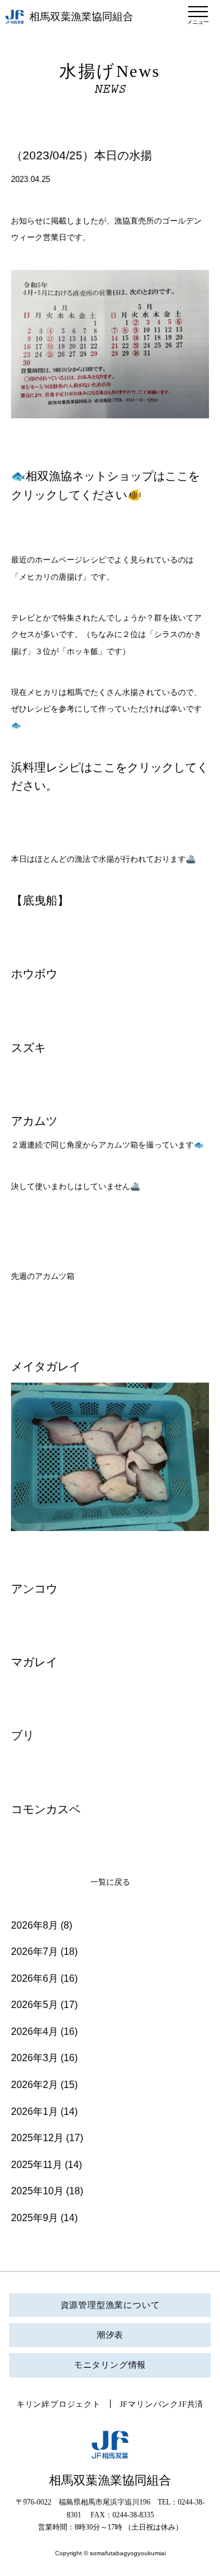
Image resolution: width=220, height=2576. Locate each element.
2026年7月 (35, 1952)
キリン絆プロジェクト (59, 2404)
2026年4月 (35, 2032)
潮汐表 (110, 2335)
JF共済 (191, 2404)
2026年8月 (35, 1925)
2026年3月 (35, 2058)
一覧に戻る (110, 1882)
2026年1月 (35, 2112)
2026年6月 (35, 1978)
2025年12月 (37, 2138)
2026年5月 (35, 2005)
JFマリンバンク (149, 2404)
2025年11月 (37, 2165)
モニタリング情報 (110, 2365)
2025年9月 (35, 2218)
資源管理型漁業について (110, 2305)
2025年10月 (37, 2191)
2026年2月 (35, 2085)
